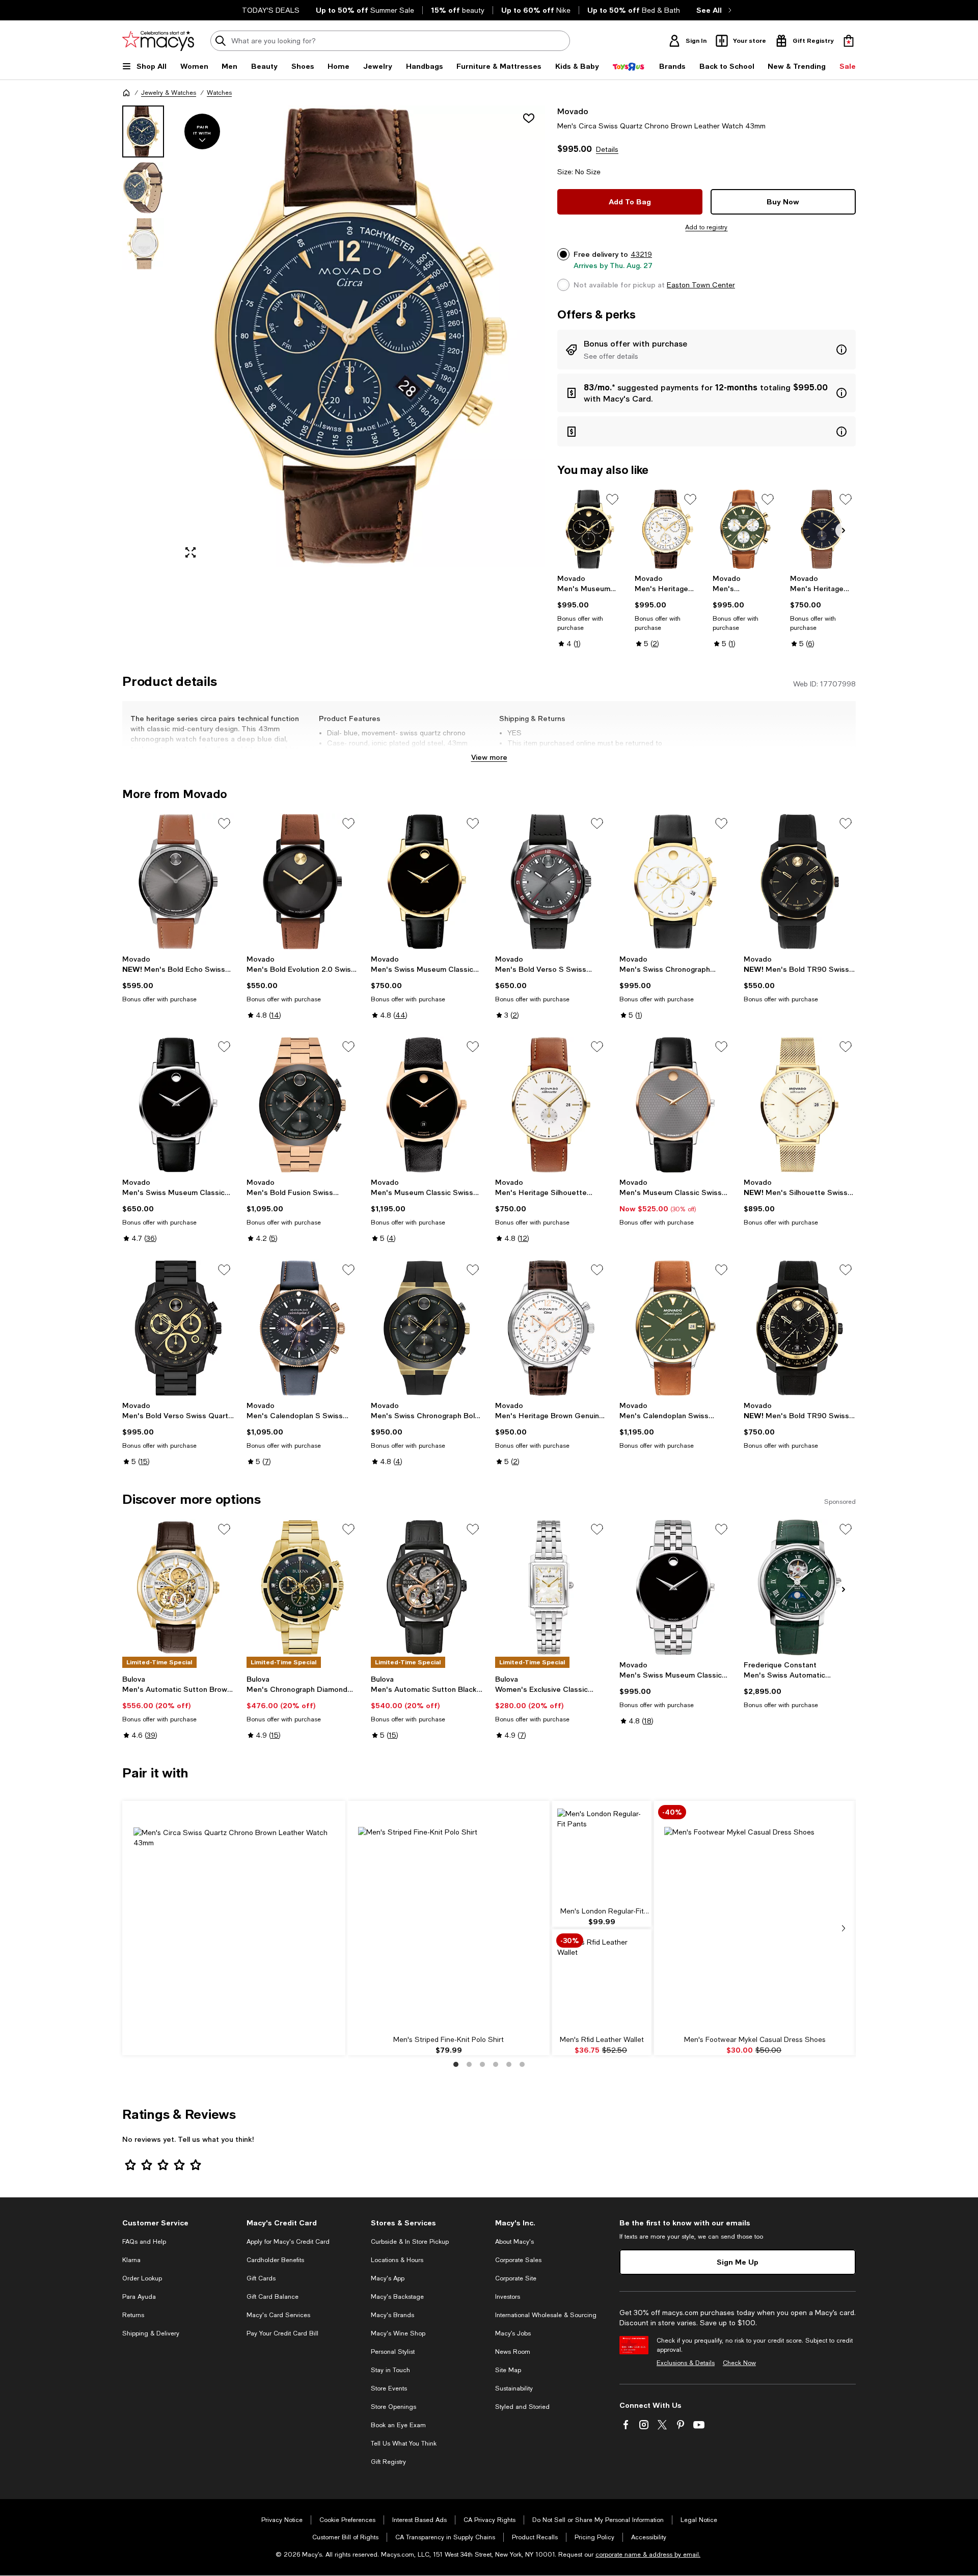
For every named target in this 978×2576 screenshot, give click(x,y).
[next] (844, 1928)
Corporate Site (516, 2278)
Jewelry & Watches (169, 93)
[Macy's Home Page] (158, 41)
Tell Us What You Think (404, 2444)
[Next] (844, 530)
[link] (590, 611)
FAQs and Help (144, 2242)
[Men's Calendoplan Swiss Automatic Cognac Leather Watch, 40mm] (675, 1328)
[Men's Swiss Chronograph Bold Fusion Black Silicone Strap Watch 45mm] (427, 1328)
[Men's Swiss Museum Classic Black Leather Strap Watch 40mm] (427, 882)
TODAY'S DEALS (271, 10)
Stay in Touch (390, 2370)
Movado (573, 111)
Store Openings (393, 2407)
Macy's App (388, 2278)
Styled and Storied (522, 2407)
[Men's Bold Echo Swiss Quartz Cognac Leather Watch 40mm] (178, 882)
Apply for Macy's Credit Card (288, 2242)
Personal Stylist (393, 2352)
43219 (641, 254)
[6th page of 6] (522, 2064)
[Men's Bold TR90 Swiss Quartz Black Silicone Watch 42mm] (800, 882)
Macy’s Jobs (513, 2333)
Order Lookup (142, 2278)
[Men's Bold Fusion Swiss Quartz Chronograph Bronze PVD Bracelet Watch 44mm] (303, 1105)
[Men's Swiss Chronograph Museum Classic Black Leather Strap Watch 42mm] (675, 882)
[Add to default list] (612, 499)
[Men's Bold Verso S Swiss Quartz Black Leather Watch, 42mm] (551, 882)
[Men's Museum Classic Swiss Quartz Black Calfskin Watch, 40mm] (675, 1105)
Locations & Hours (397, 2260)
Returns (133, 2315)
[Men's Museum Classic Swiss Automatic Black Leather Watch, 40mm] (427, 1105)
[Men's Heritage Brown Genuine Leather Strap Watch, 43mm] (551, 1328)
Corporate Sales (518, 2260)
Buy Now (783, 202)
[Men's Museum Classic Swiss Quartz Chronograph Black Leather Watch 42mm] (590, 529)
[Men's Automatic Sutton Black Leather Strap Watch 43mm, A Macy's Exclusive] (427, 1587)
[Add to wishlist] (529, 118)
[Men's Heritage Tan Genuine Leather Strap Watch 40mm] (823, 529)
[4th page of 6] (496, 2064)
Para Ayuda (139, 2297)
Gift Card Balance (273, 2297)
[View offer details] (707, 350)
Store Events (389, 2388)
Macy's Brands (392, 2315)
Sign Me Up (738, 2262)
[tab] (143, 131)
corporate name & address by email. (648, 2555)
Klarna (131, 2260)
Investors (508, 2297)
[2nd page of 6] (469, 2064)
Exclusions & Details (686, 2363)
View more (489, 757)
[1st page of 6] (456, 2064)
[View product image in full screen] (191, 552)
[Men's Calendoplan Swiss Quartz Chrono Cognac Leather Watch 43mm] (745, 529)
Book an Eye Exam (398, 2425)
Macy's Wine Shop (398, 2333)
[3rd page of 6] (482, 2064)
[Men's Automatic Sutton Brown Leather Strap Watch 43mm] (178, 1587)
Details (607, 149)
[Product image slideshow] (361, 336)
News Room (513, 2352)
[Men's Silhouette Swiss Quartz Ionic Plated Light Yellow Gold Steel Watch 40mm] (800, 1105)
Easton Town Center (701, 285)
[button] (334, 336)
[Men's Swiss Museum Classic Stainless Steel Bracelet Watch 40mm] (675, 1587)
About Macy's (514, 2242)
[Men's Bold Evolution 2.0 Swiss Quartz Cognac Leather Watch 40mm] (303, 882)
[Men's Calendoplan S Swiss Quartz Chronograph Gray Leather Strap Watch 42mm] (303, 1328)
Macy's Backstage (397, 2297)
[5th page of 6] (509, 2064)
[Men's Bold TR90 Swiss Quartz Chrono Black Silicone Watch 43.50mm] (800, 1328)
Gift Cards (261, 2278)
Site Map (508, 2370)
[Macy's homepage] (126, 93)
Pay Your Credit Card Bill (282, 2333)
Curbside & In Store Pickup (410, 2242)
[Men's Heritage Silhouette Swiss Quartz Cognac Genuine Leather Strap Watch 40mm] (551, 1105)
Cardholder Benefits (275, 2260)
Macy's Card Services (278, 2315)
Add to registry (706, 227)
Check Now (739, 2363)
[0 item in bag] (849, 41)
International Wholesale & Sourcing (546, 2315)
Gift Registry (388, 2462)
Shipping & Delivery (151, 2333)
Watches (219, 93)
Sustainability (514, 2388)
